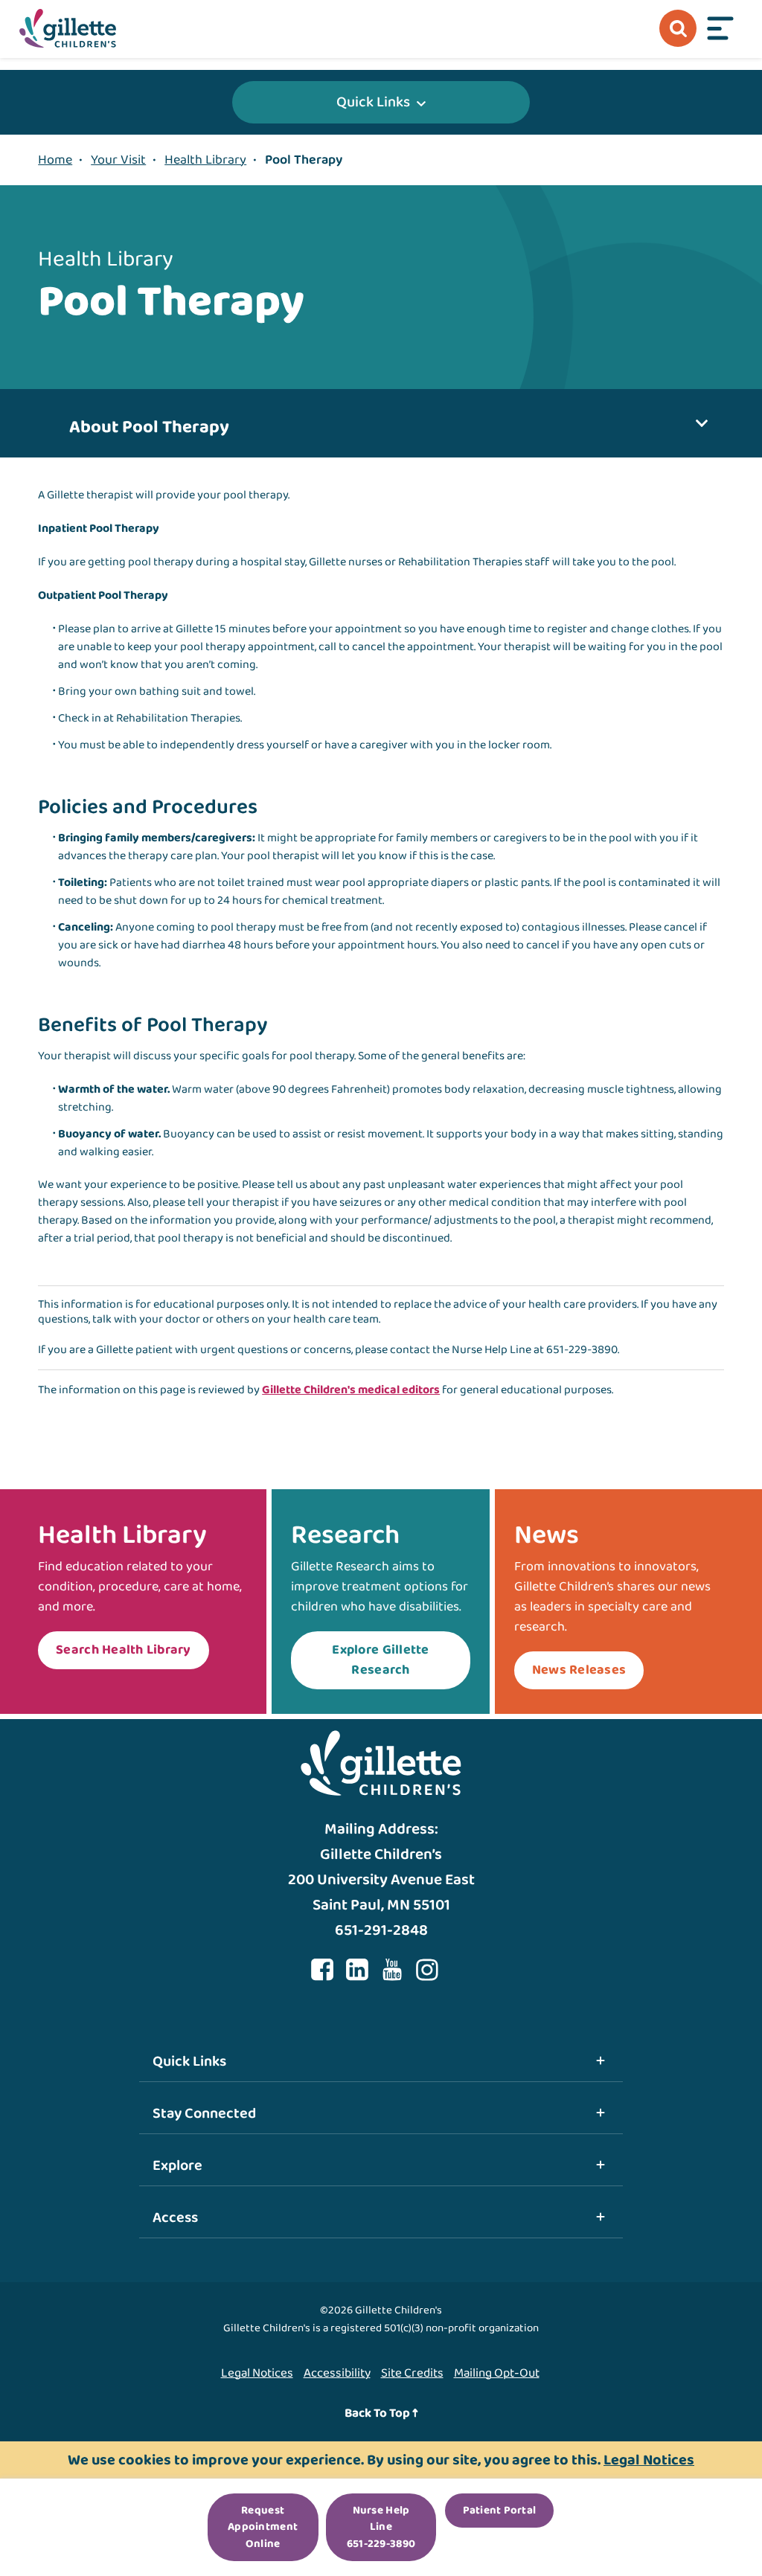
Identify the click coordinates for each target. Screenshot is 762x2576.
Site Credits (412, 2373)
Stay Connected (204, 2113)
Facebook (322, 1970)
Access (175, 2217)
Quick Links (373, 102)
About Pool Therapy (149, 427)
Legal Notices (257, 2373)
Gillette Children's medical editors (351, 1390)
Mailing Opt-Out (497, 2373)
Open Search (678, 28)
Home (55, 160)
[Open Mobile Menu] (720, 28)
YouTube (392, 1970)
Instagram (427, 1970)
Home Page (68, 28)
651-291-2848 (381, 1930)
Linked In (357, 1970)
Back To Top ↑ (381, 2413)
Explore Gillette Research (380, 1660)
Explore (177, 2165)
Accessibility (337, 2373)
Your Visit (118, 160)
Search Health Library (123, 1650)
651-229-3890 (582, 1350)
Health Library (205, 160)
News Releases (579, 1670)
